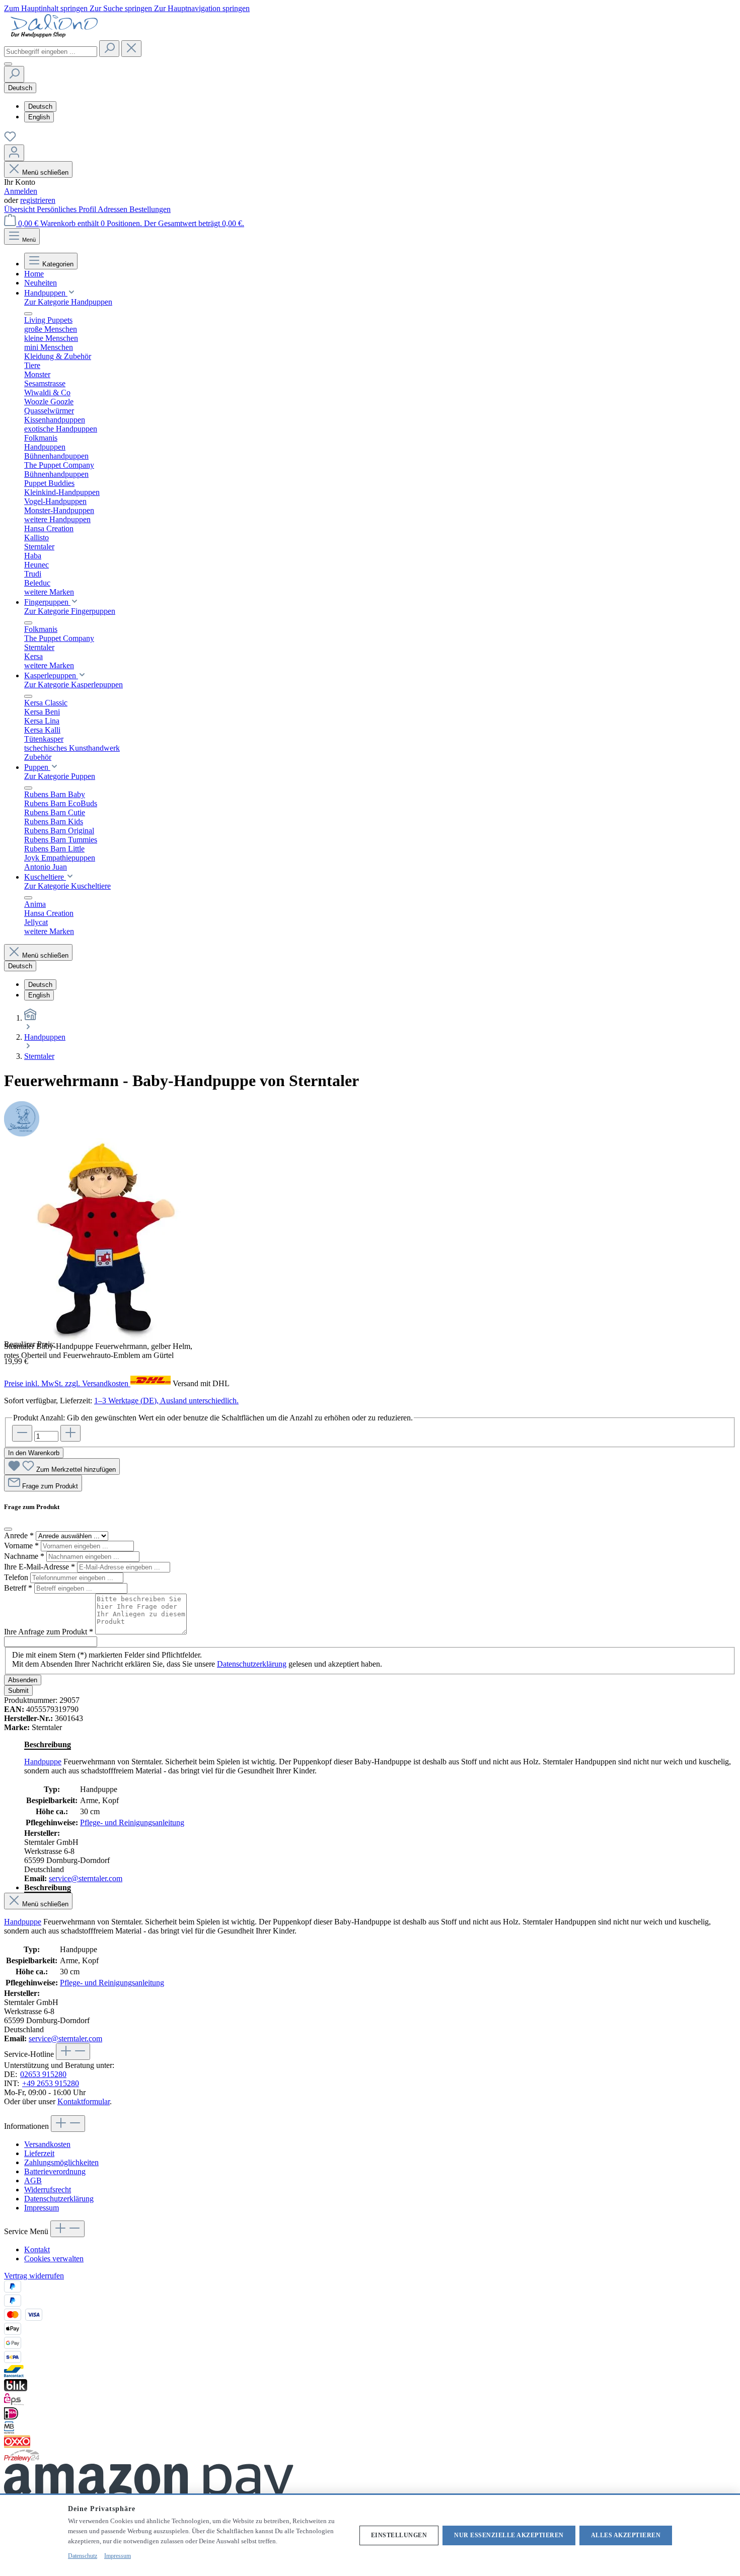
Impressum (42, 2208)
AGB (33, 2180)
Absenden (23, 1680)
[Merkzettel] (10, 140)
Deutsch (40, 106)
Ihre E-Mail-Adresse (40, 1567)
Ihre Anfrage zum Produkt (49, 1632)
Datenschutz (83, 2556)
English (39, 117)
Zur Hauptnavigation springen (202, 8)
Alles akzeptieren (626, 2535)
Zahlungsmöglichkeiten (61, 2162)
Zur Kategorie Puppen (60, 776)
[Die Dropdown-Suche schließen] (131, 49)
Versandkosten (47, 2144)
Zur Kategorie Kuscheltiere (67, 886)
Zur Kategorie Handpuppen (68, 302)
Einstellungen (399, 2535)
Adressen (114, 209)
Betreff (18, 1588)
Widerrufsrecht (48, 2190)
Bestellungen (150, 209)
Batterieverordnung (55, 2171)
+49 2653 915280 (51, 2083)
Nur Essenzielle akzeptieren (509, 2535)
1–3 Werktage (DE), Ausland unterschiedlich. (166, 1401)
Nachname (24, 1556)
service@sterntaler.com (86, 1878)
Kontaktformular (84, 2101)
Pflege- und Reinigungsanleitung (132, 1822)
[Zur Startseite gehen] (54, 35)
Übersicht (20, 209)
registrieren (38, 200)
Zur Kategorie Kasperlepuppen (73, 685)
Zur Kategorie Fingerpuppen (70, 611)
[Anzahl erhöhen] (70, 1433)
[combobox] (51, 52)
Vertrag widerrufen (34, 2276)
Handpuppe (43, 1762)
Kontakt (37, 2249)
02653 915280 (43, 2074)
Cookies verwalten (54, 2259)
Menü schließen (45, 172)
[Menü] (8, 64)
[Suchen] (109, 49)
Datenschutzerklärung (252, 1664)
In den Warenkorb (34, 1453)
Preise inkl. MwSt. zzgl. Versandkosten (67, 1383)
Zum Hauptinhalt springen (47, 8)
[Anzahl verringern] (22, 1433)
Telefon (17, 1577)
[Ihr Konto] (14, 153)
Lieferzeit (39, 2153)
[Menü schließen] (28, 314)
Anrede (19, 1535)
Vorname (21, 1546)
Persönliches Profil (67, 209)
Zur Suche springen (122, 8)
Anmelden (21, 191)
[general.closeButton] (8, 1529)
